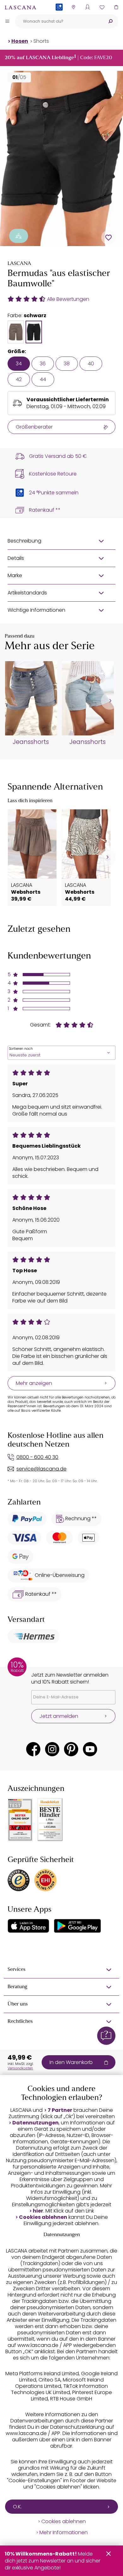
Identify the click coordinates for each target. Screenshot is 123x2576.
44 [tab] (43, 379)
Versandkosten (20, 2068)
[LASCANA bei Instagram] (52, 1749)
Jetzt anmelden (59, 1716)
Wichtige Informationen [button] (36, 610)
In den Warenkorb (71, 2062)
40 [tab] (91, 364)
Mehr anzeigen (34, 1383)
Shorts (41, 41)
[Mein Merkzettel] (102, 7)
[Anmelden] (88, 7)
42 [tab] (19, 379)
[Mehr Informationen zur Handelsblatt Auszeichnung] (50, 1820)
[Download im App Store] (28, 1926)
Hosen (20, 41)
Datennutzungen (35, 2123)
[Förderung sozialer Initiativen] (19, 236)
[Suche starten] (110, 21)
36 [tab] (43, 364)
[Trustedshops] (19, 1880)
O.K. (17, 2507)
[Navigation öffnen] (7, 21)
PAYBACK (59, 17)
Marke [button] (15, 575)
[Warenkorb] (116, 7)
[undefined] (110, 701)
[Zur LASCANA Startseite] (20, 7)
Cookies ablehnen (43, 2217)
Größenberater (34, 427)
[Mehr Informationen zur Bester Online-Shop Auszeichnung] (20, 1820)
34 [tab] (19, 364)
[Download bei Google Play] (77, 1926)
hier (38, 2211)
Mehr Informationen (64, 2533)
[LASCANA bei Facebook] (33, 1749)
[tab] (16, 332)
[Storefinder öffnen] (73, 7)
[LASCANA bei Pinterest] (71, 1749)
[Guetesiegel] (45, 1880)
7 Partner (60, 2110)
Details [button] (16, 558)
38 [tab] (67, 364)
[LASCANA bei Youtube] (90, 1749)
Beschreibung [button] (24, 541)
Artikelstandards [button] (27, 593)
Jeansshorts (31, 742)
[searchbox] (59, 21)
